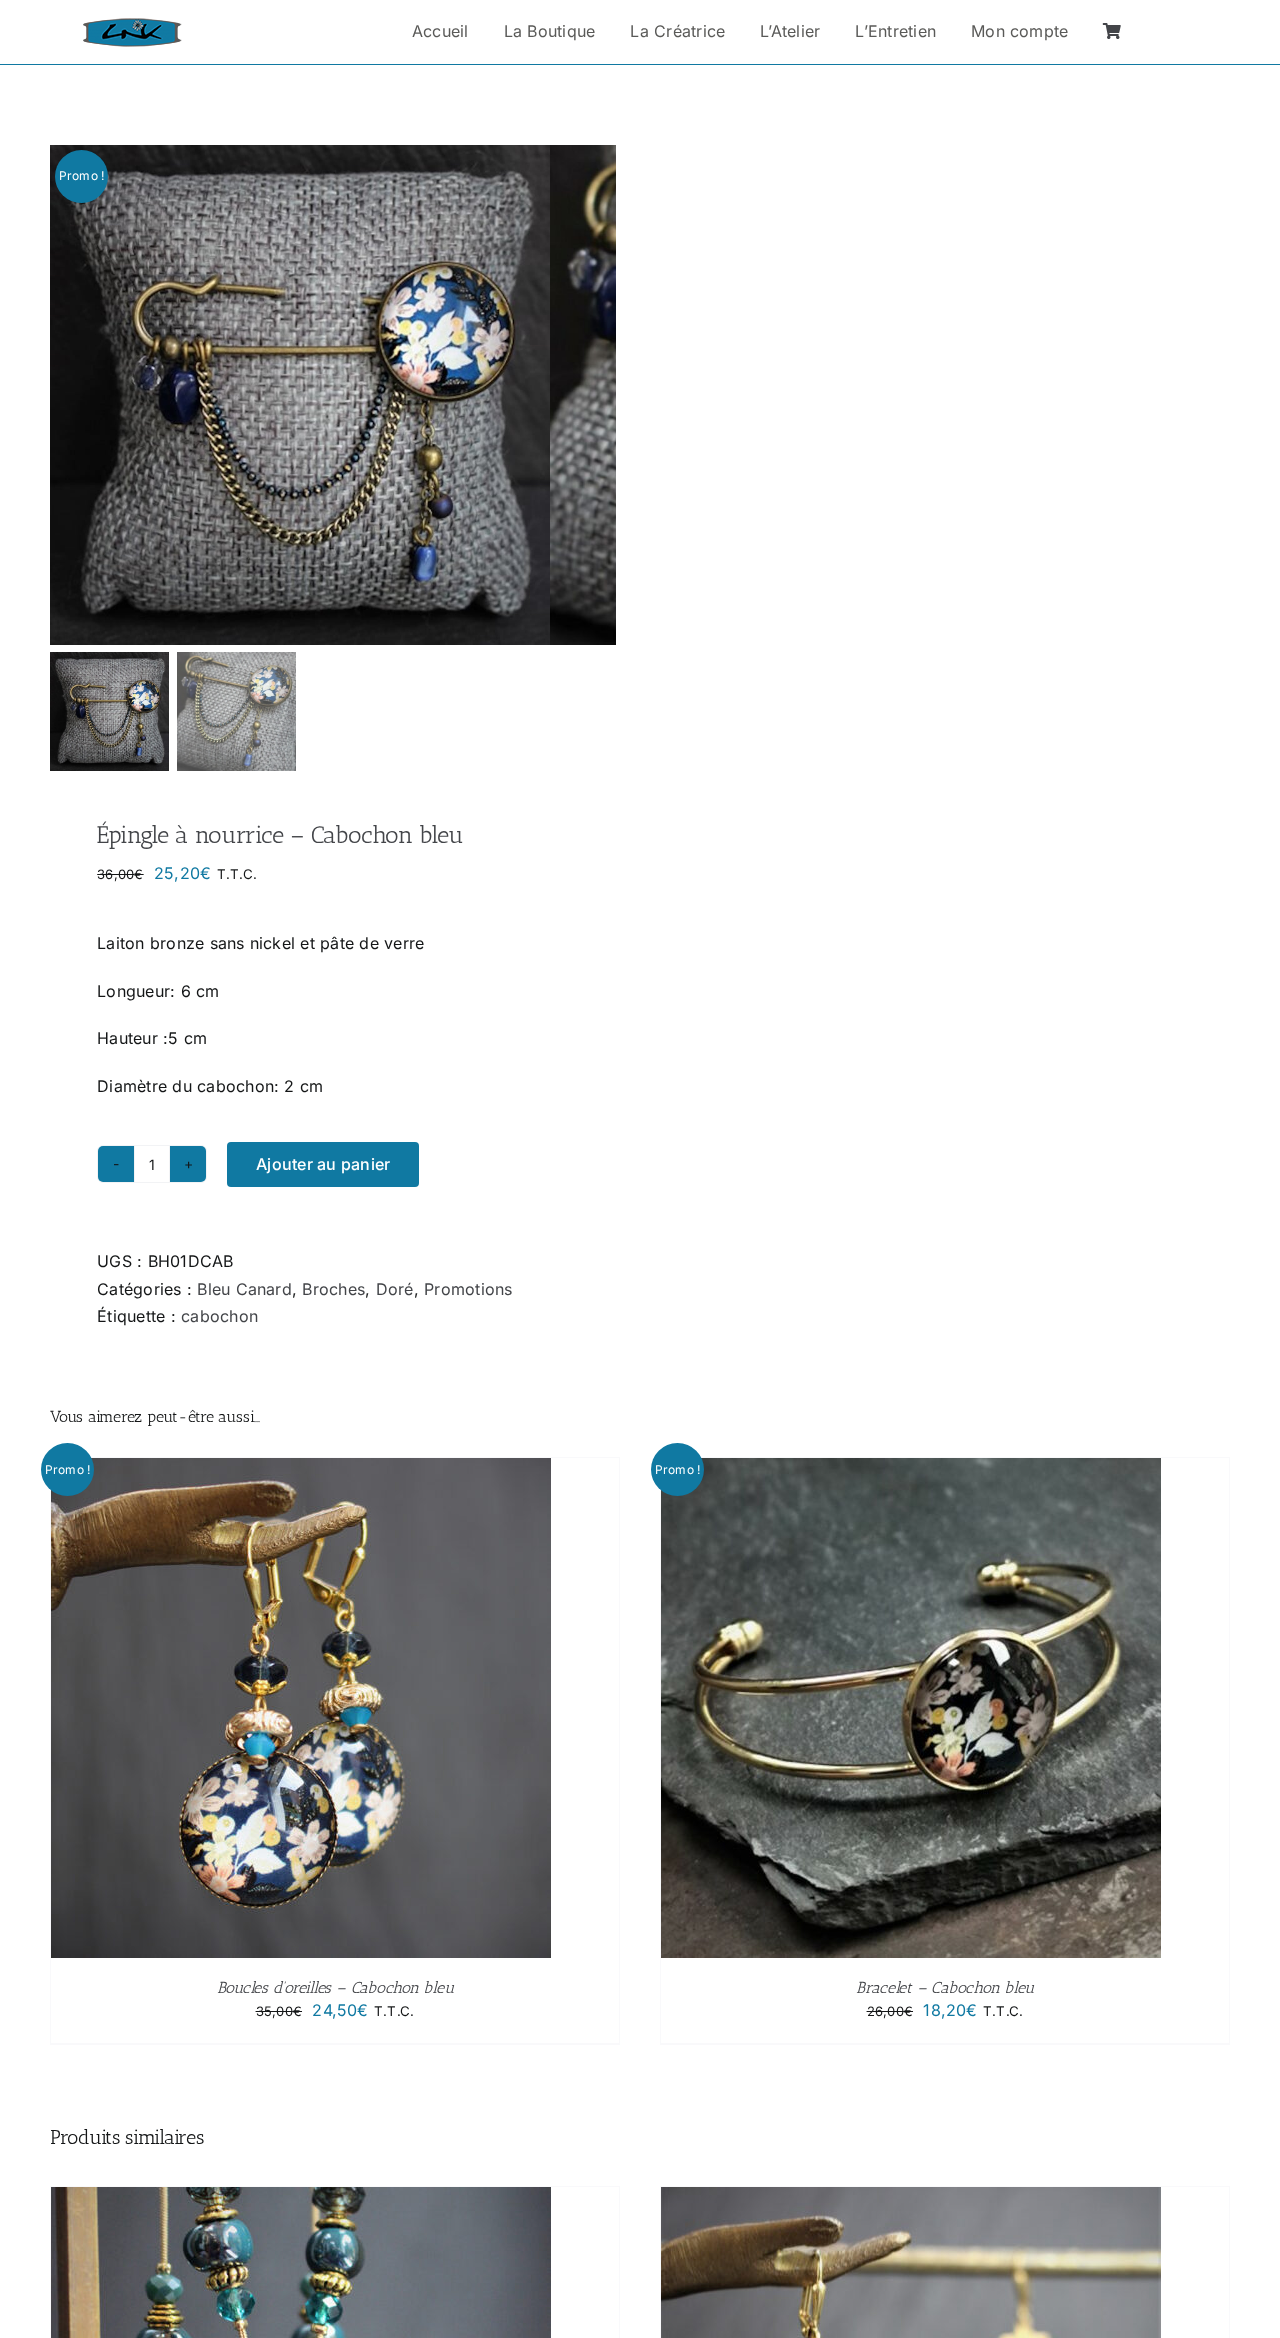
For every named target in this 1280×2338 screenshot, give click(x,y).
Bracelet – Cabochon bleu (945, 1987)
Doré (395, 1289)
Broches (333, 1289)
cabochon (219, 1316)
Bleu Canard (244, 1289)
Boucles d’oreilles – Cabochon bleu (335, 1987)
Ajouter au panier (323, 1164)
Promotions (468, 1289)
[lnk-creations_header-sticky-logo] (132, 26)
